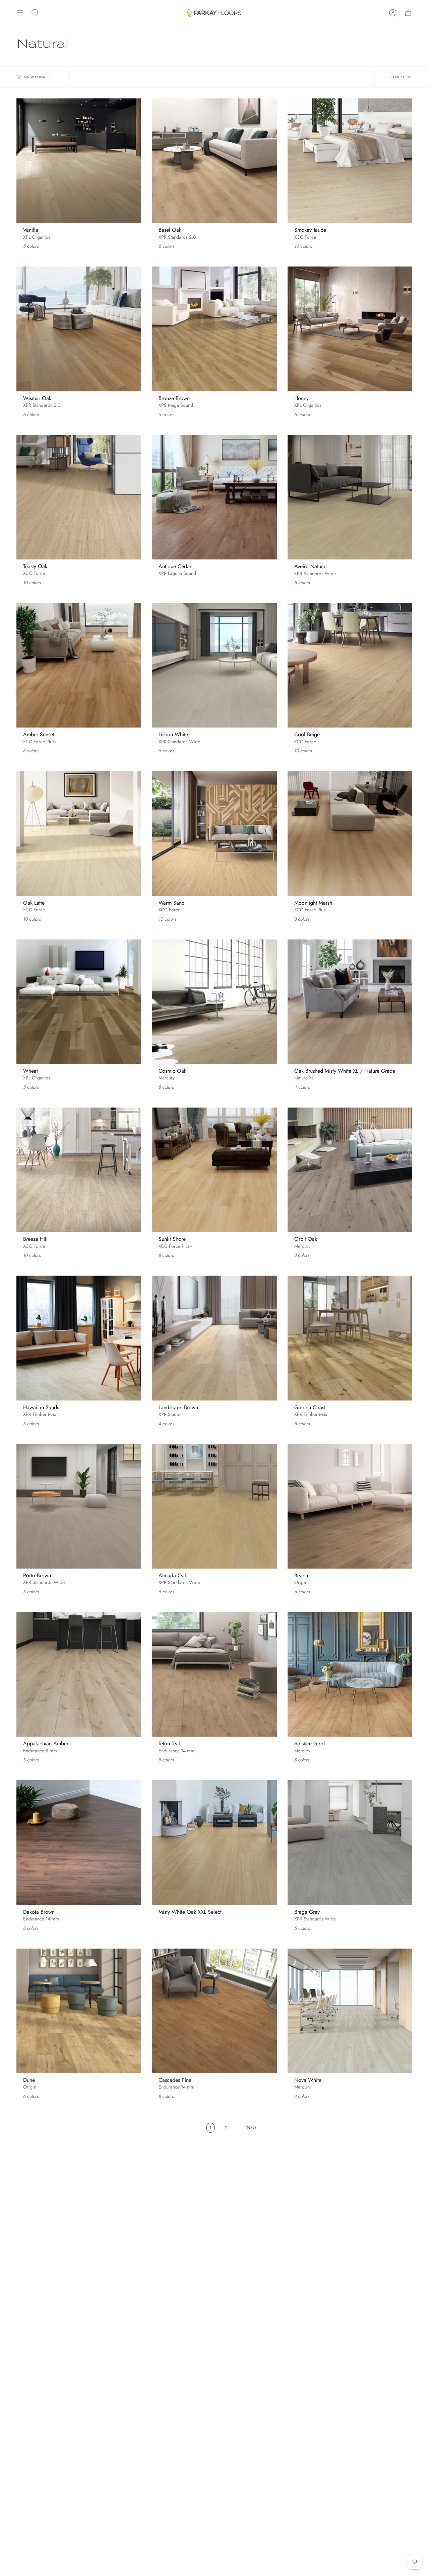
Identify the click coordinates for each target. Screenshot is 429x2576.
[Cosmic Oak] (214, 1002)
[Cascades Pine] (214, 2011)
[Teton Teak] (214, 1674)
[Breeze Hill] (79, 1170)
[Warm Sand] (214, 833)
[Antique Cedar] (214, 497)
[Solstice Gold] (350, 1674)
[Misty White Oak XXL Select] (214, 1842)
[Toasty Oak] (79, 497)
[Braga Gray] (350, 1842)
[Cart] (408, 13)
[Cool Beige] (350, 665)
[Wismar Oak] (79, 329)
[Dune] (79, 2011)
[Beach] (350, 1506)
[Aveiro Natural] (350, 497)
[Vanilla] (79, 161)
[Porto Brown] (79, 1506)
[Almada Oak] (214, 1506)
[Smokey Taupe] (350, 161)
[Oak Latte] (79, 833)
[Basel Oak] (214, 161)
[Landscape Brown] (214, 1338)
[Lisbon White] (214, 665)
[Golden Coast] (350, 1338)
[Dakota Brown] (79, 1842)
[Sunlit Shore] (214, 1170)
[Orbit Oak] (350, 1170)
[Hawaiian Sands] (79, 1338)
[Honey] (350, 329)
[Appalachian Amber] (79, 1674)
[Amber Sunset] (79, 665)
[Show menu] (20, 13)
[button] (35, 13)
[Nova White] (350, 2011)
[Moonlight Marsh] (350, 833)
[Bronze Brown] (214, 329)
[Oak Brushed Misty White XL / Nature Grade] (350, 1002)
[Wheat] (79, 1002)
